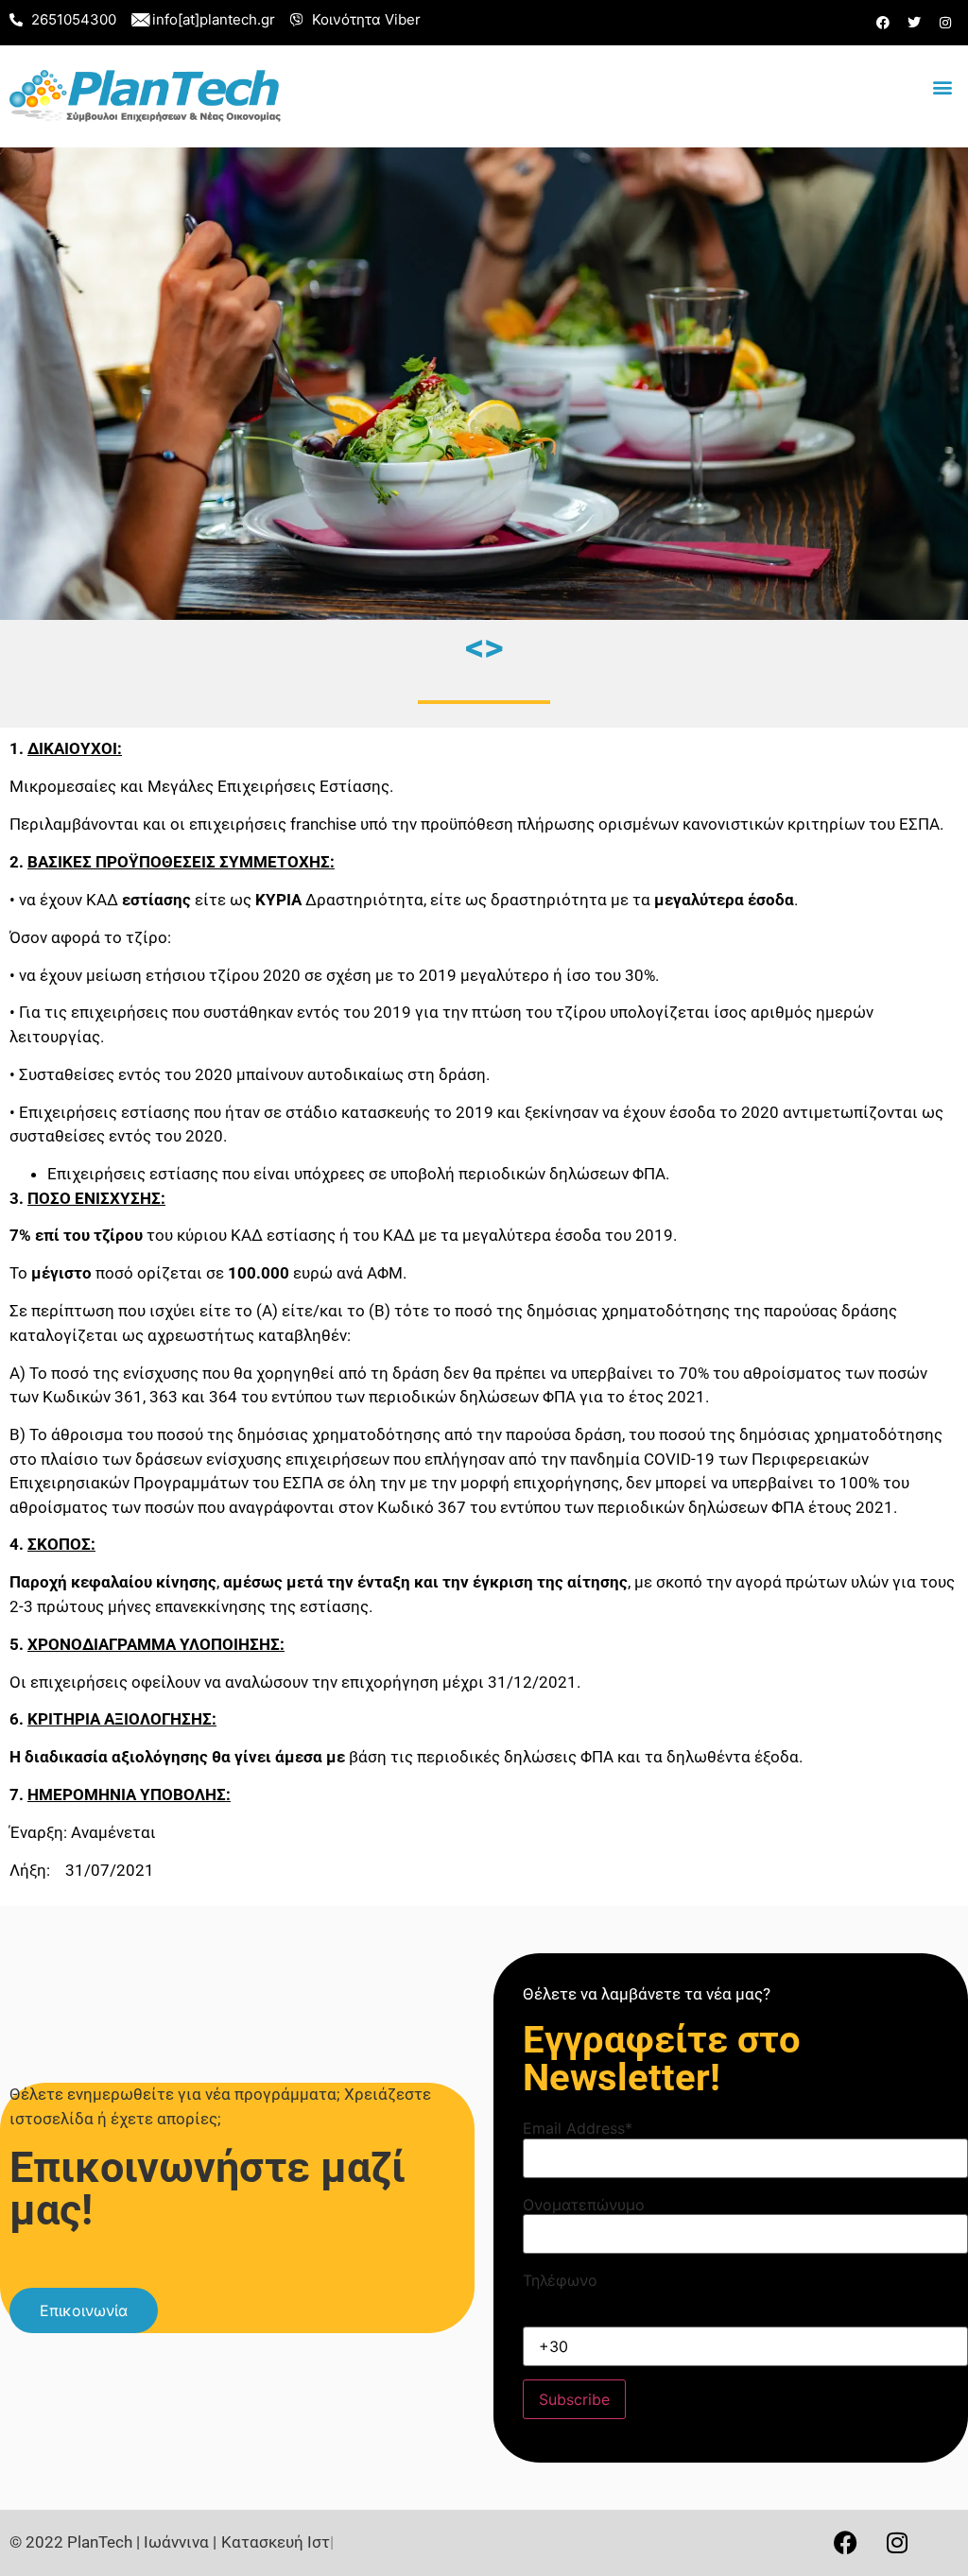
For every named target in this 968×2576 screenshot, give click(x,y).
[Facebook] (883, 23)
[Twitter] (914, 23)
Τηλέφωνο (560, 2280)
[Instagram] (945, 23)
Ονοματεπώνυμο (584, 2205)
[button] (943, 87)
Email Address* (578, 2128)
